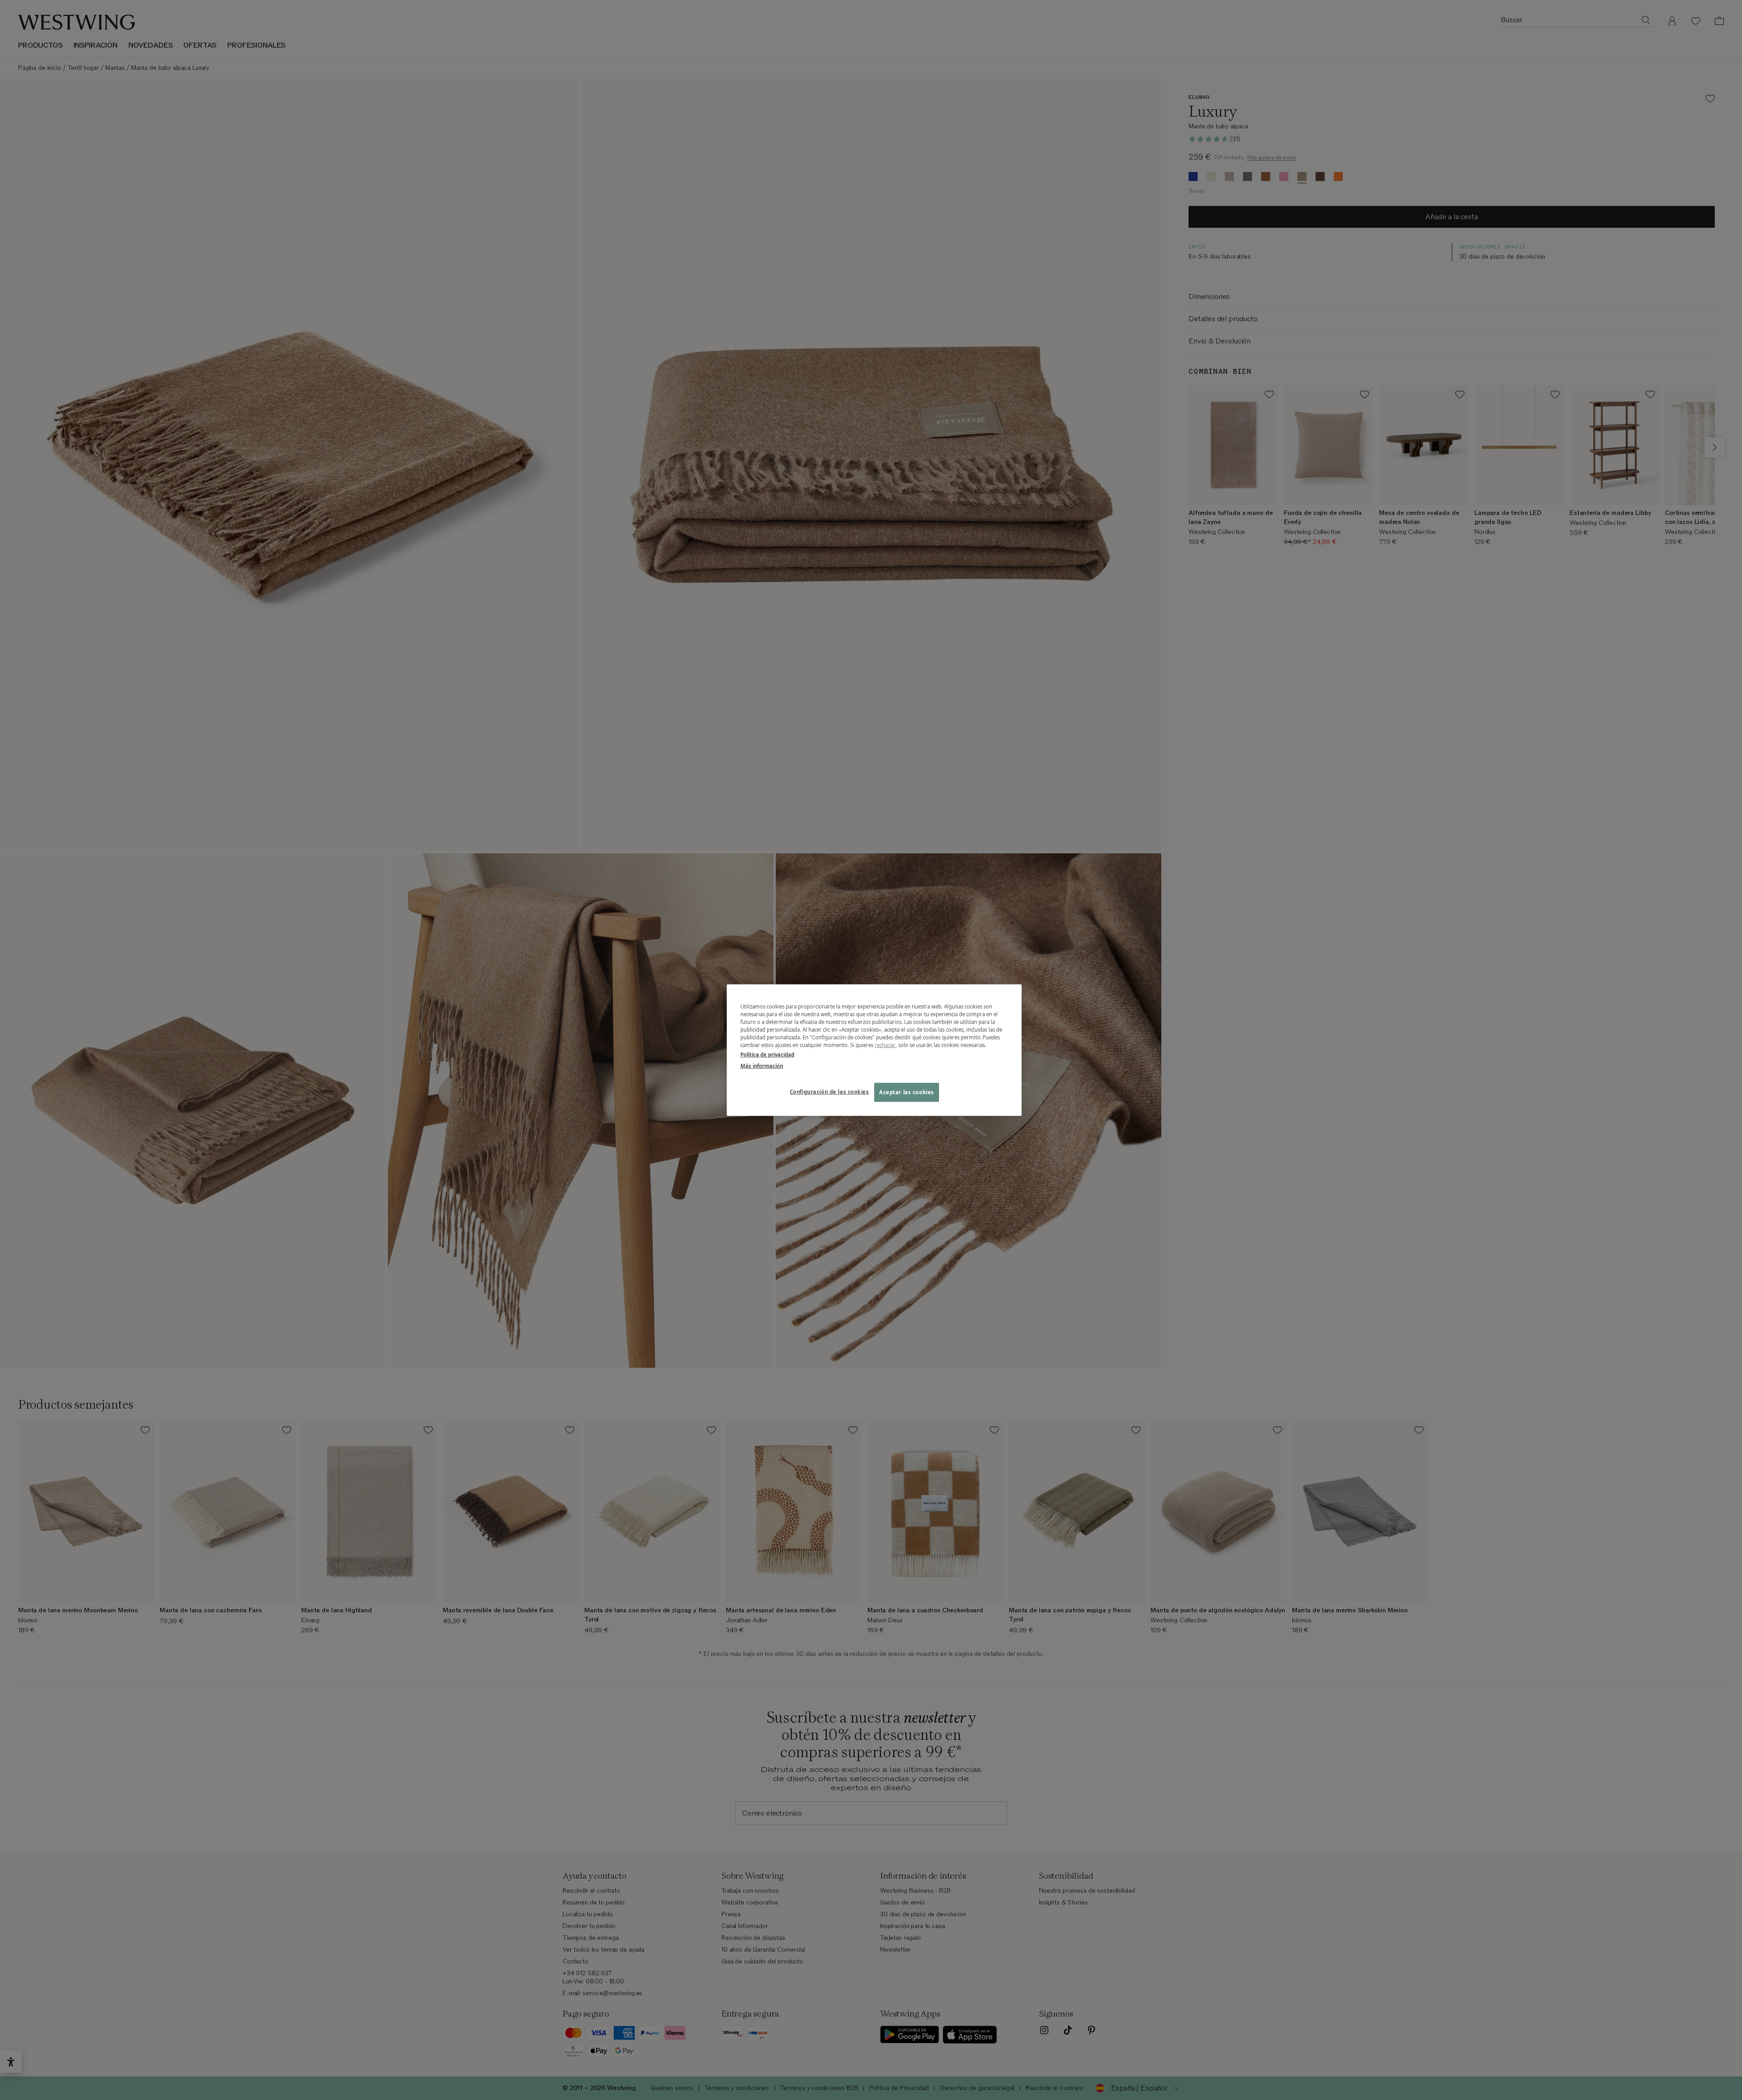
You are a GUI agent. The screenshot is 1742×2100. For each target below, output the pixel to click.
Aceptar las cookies (907, 1092)
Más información (762, 1066)
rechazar (885, 1045)
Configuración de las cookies (829, 1092)
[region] (874, 1050)
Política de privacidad (767, 1055)
